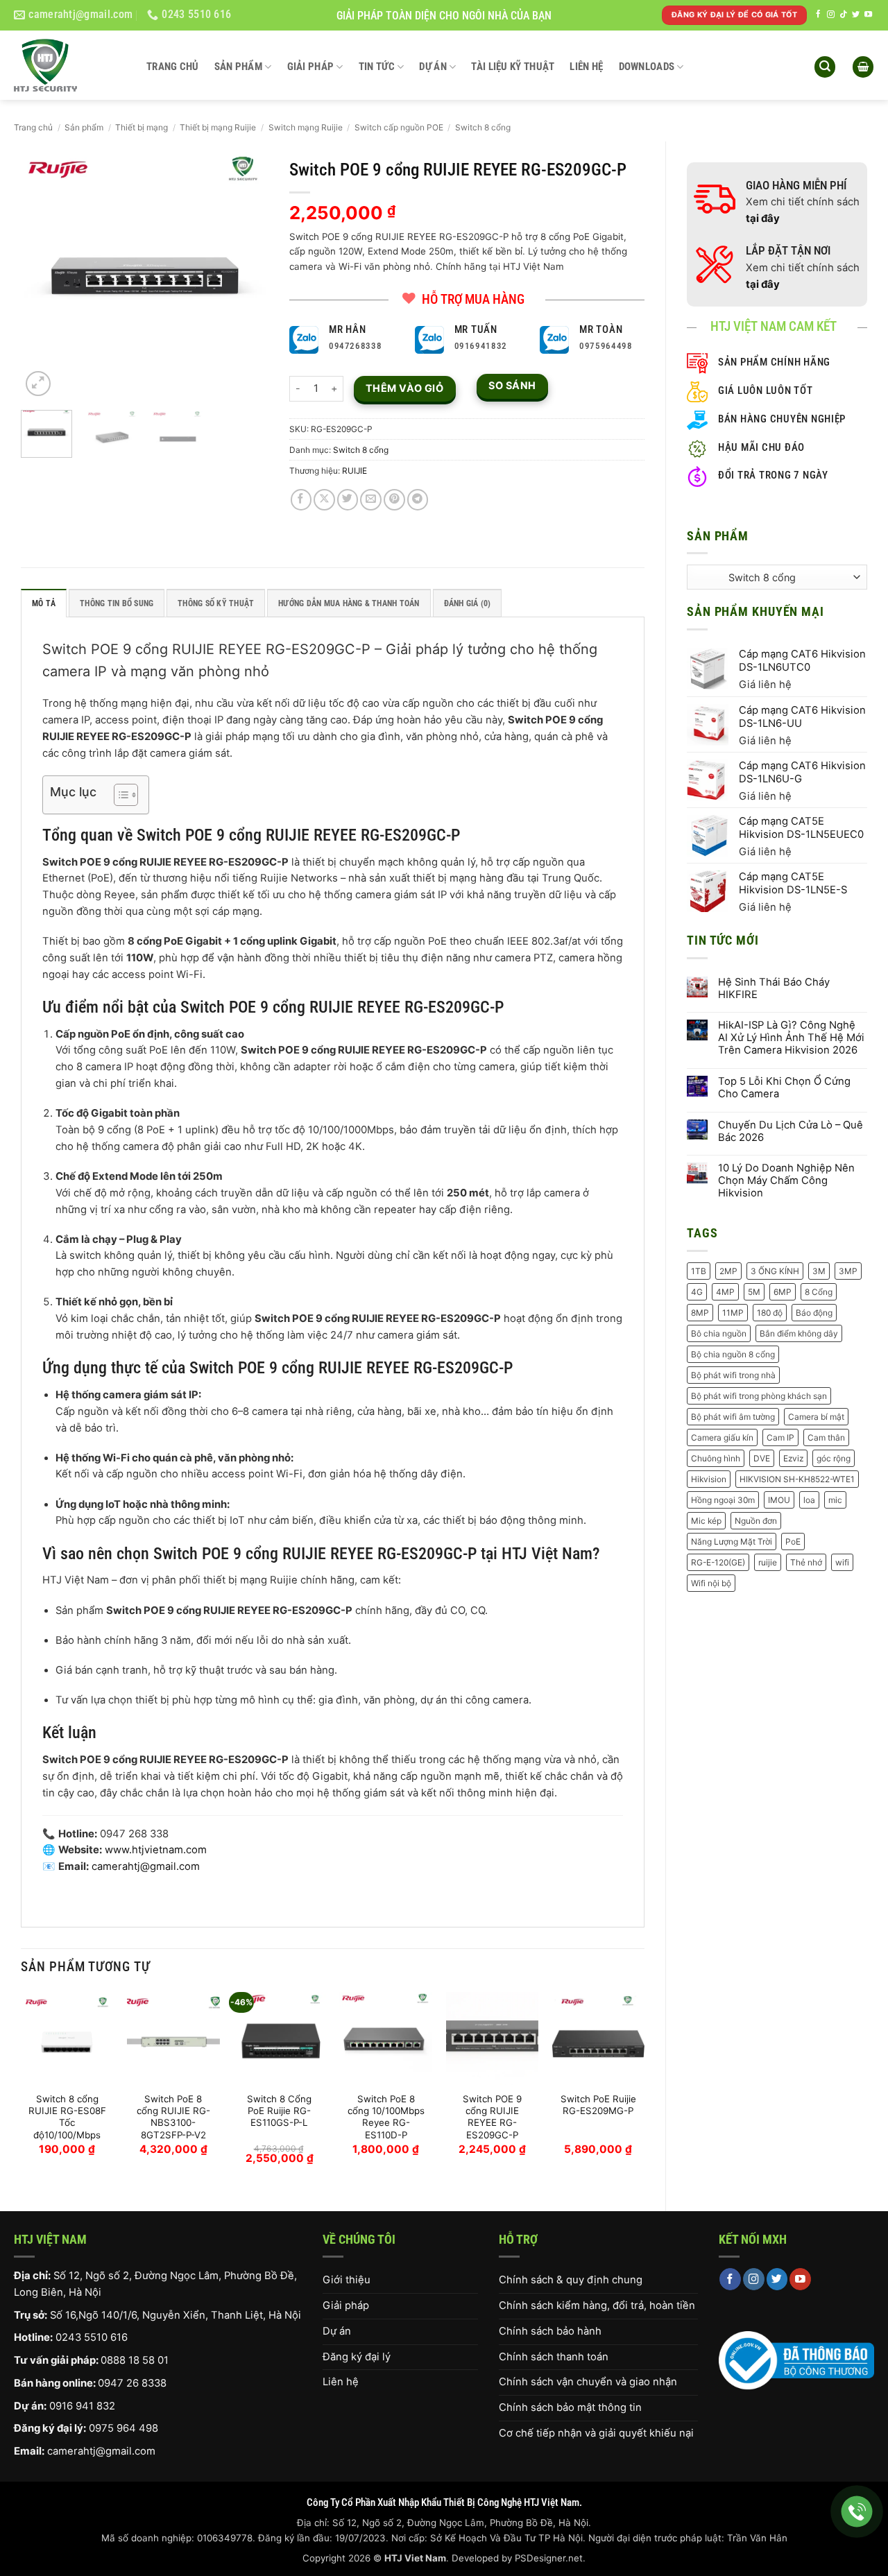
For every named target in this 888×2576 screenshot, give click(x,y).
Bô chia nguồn (719, 1333)
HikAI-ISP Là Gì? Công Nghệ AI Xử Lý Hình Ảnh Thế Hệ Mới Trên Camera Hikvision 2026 (791, 1038)
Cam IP (780, 1437)
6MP (783, 1292)
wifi (842, 1562)
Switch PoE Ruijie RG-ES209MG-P (598, 2105)
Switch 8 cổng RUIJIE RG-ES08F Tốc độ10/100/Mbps (67, 2117)
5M (754, 1292)
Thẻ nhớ (806, 1562)
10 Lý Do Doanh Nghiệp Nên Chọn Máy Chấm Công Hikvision (786, 1181)
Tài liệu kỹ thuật (513, 67)
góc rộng (834, 1458)
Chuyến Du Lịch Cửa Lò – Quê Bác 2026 (791, 1132)
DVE (762, 1458)
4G (697, 1292)
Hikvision (709, 1479)
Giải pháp (311, 67)
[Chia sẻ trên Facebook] (301, 500)
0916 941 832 (82, 2406)
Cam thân (826, 1437)
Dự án (433, 67)
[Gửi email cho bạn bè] (371, 500)
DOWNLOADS (647, 67)
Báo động (814, 1313)
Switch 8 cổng (483, 127)
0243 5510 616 (92, 2337)
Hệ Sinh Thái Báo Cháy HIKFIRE (774, 989)
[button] (825, 67)
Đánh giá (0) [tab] (468, 603)
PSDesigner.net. (550, 2558)
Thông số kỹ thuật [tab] (216, 603)
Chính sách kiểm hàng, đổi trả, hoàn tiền (597, 2305)
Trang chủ (173, 67)
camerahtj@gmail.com (101, 2451)
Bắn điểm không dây (799, 1333)
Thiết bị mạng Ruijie (218, 127)
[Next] (246, 275)
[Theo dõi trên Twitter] (856, 15)
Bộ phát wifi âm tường (733, 1417)
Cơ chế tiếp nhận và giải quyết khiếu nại (596, 2433)
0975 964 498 (123, 2428)
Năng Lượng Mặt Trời (732, 1542)
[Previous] (43, 275)
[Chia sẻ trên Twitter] (348, 500)
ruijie (768, 1562)
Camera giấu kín (722, 1437)
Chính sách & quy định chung (571, 2280)
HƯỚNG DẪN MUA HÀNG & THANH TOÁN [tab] (349, 603)
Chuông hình (716, 1458)
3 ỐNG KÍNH (775, 1271)
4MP (725, 1292)
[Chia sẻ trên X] (324, 500)
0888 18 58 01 (135, 2360)
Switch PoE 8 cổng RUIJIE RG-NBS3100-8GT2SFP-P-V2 (173, 2117)
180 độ (770, 1313)
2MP (728, 1271)
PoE (793, 1542)
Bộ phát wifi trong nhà (733, 1375)
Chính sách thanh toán (554, 2357)
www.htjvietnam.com (156, 1850)
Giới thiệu (347, 2280)
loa (809, 1500)
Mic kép (706, 1521)
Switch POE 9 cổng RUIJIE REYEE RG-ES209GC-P (492, 2117)
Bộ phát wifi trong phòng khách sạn (759, 1396)
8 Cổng (819, 1292)
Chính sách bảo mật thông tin (570, 2407)
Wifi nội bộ (711, 1583)
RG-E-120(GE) (718, 1562)
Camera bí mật (816, 1417)
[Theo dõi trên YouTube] (868, 15)
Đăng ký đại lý (357, 2357)
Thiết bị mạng (142, 127)
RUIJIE (355, 471)
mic (835, 1500)
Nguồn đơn (756, 1521)
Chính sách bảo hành (550, 2331)
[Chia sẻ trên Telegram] (418, 500)
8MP (700, 1313)
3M (819, 1271)
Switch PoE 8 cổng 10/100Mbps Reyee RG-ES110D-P (386, 2117)
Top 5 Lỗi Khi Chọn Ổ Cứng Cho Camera (784, 1088)
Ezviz (793, 1458)
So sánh (512, 385)
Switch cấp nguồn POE (399, 127)
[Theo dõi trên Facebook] (818, 15)
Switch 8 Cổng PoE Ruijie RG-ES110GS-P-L (279, 2111)
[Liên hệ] (857, 2512)
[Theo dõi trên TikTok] (843, 15)
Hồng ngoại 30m (723, 1500)
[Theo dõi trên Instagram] (831, 15)
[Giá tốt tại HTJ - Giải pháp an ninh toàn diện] (70, 65)
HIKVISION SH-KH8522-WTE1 (797, 1479)
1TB (699, 1271)
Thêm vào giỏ (404, 388)
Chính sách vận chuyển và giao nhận (588, 2382)
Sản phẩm (238, 67)
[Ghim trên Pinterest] (394, 500)
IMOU (779, 1500)
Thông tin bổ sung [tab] (117, 603)
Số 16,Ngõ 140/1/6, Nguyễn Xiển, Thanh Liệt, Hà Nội (176, 2315)
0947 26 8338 (132, 2383)
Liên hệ (586, 67)
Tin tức (377, 67)
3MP (848, 1271)
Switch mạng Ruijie (306, 127)
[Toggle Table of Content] (119, 795)
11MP (733, 1313)
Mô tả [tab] (44, 603)
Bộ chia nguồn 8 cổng (733, 1354)
